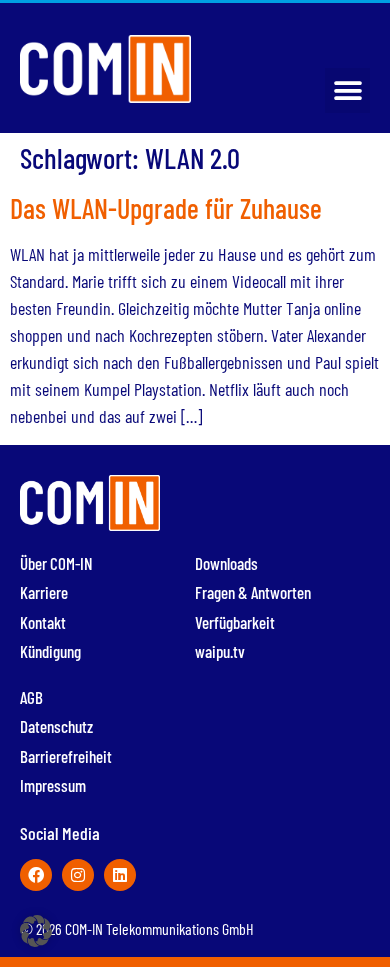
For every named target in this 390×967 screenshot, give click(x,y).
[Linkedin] (120, 875)
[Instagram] (78, 875)
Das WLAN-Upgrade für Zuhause (166, 208)
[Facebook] (36, 875)
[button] (347, 90)
